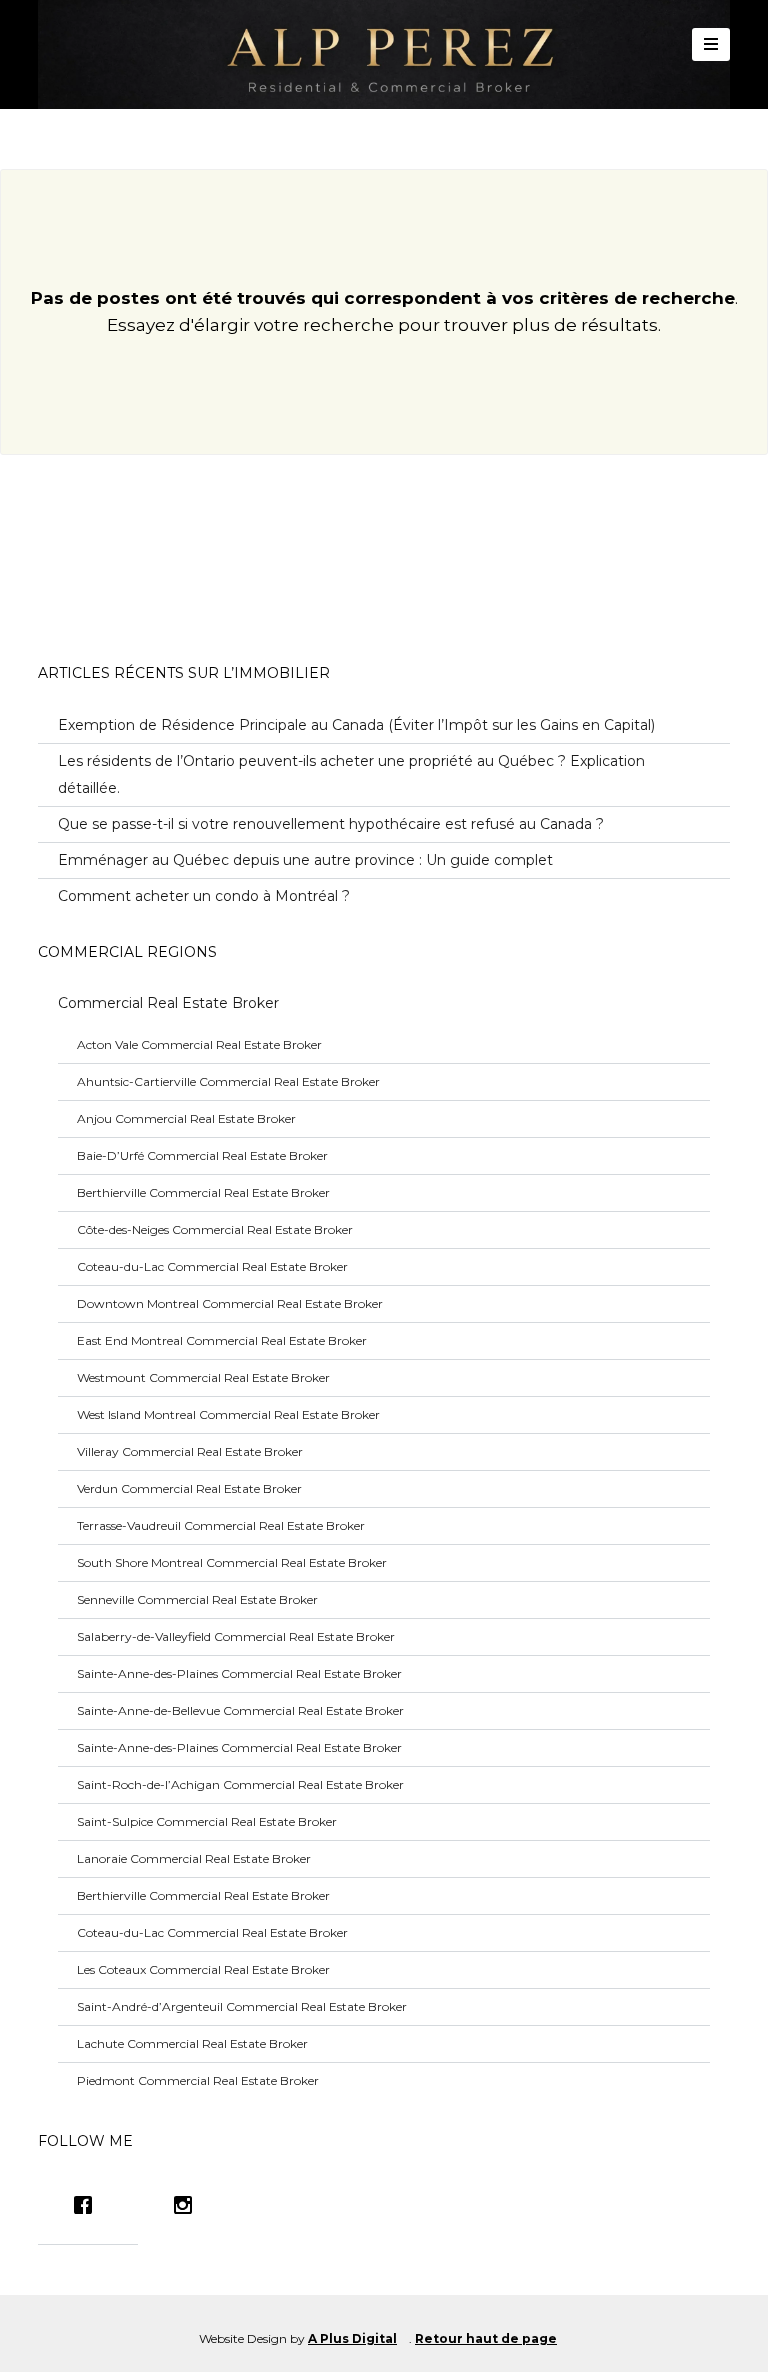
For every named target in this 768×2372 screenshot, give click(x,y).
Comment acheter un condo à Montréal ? (204, 896)
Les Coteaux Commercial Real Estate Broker (203, 1969)
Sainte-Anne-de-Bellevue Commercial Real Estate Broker (240, 1710)
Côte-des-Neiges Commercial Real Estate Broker (215, 1229)
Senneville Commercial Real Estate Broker (197, 1599)
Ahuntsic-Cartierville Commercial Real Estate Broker (228, 1081)
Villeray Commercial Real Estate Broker (190, 1451)
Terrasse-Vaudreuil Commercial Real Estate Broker (221, 1525)
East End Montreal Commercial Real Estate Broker (222, 1340)
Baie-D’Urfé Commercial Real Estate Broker (202, 1155)
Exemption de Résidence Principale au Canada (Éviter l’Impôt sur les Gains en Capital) (356, 725)
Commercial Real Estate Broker (168, 1003)
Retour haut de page (486, 2338)
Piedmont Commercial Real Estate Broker (198, 2080)
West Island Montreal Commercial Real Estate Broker (228, 1414)
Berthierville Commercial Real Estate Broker (203, 1192)
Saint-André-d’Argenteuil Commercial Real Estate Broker (242, 2006)
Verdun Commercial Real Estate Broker (189, 1488)
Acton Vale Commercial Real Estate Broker (199, 1044)
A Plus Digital (352, 2338)
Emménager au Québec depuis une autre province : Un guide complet (305, 860)
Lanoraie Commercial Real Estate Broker (194, 1858)
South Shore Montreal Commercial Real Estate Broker (232, 1562)
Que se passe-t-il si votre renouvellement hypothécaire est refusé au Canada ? (331, 824)
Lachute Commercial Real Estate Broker (192, 2043)
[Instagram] (188, 2205)
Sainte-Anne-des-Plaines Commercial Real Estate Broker (239, 1673)
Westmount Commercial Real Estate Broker (203, 1377)
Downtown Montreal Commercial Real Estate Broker (230, 1303)
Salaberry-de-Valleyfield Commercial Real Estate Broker (236, 1636)
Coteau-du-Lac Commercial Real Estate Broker (212, 1266)
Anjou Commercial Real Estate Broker (186, 1118)
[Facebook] (88, 2205)
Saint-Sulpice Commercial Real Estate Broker (207, 1821)
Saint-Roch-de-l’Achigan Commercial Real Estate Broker (240, 1784)
